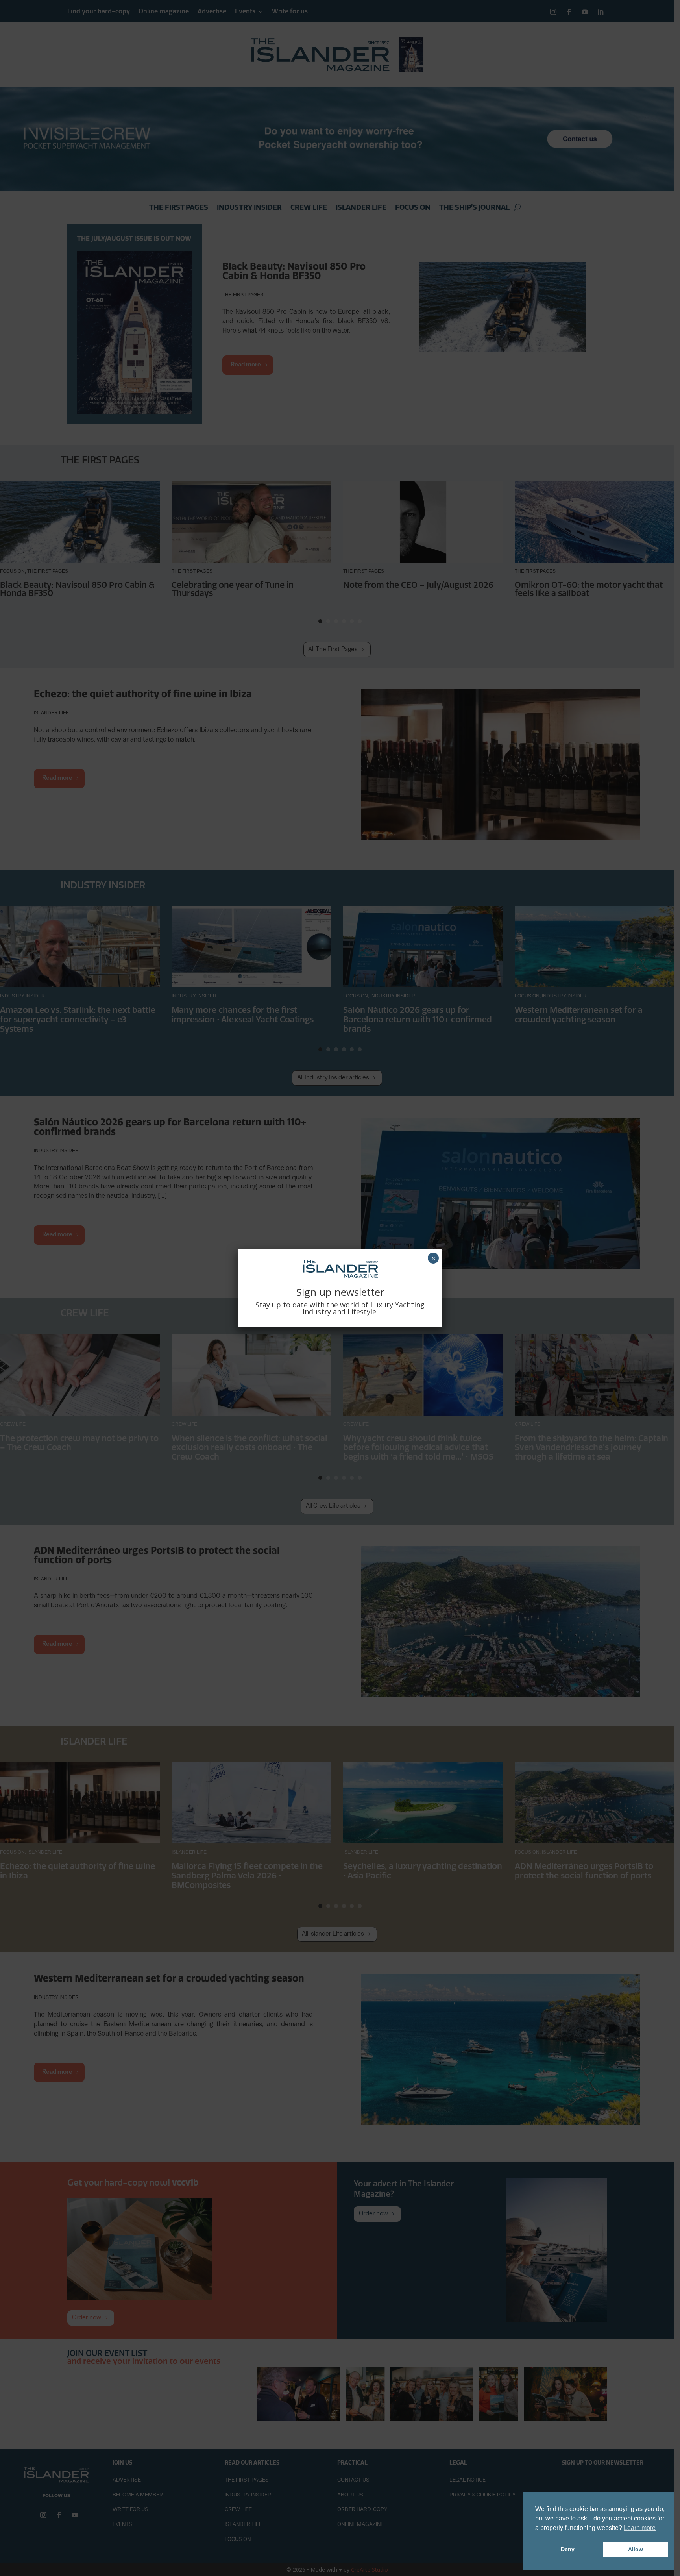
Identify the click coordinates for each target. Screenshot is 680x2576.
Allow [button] (636, 2549)
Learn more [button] (640, 2528)
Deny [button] (568, 2549)
